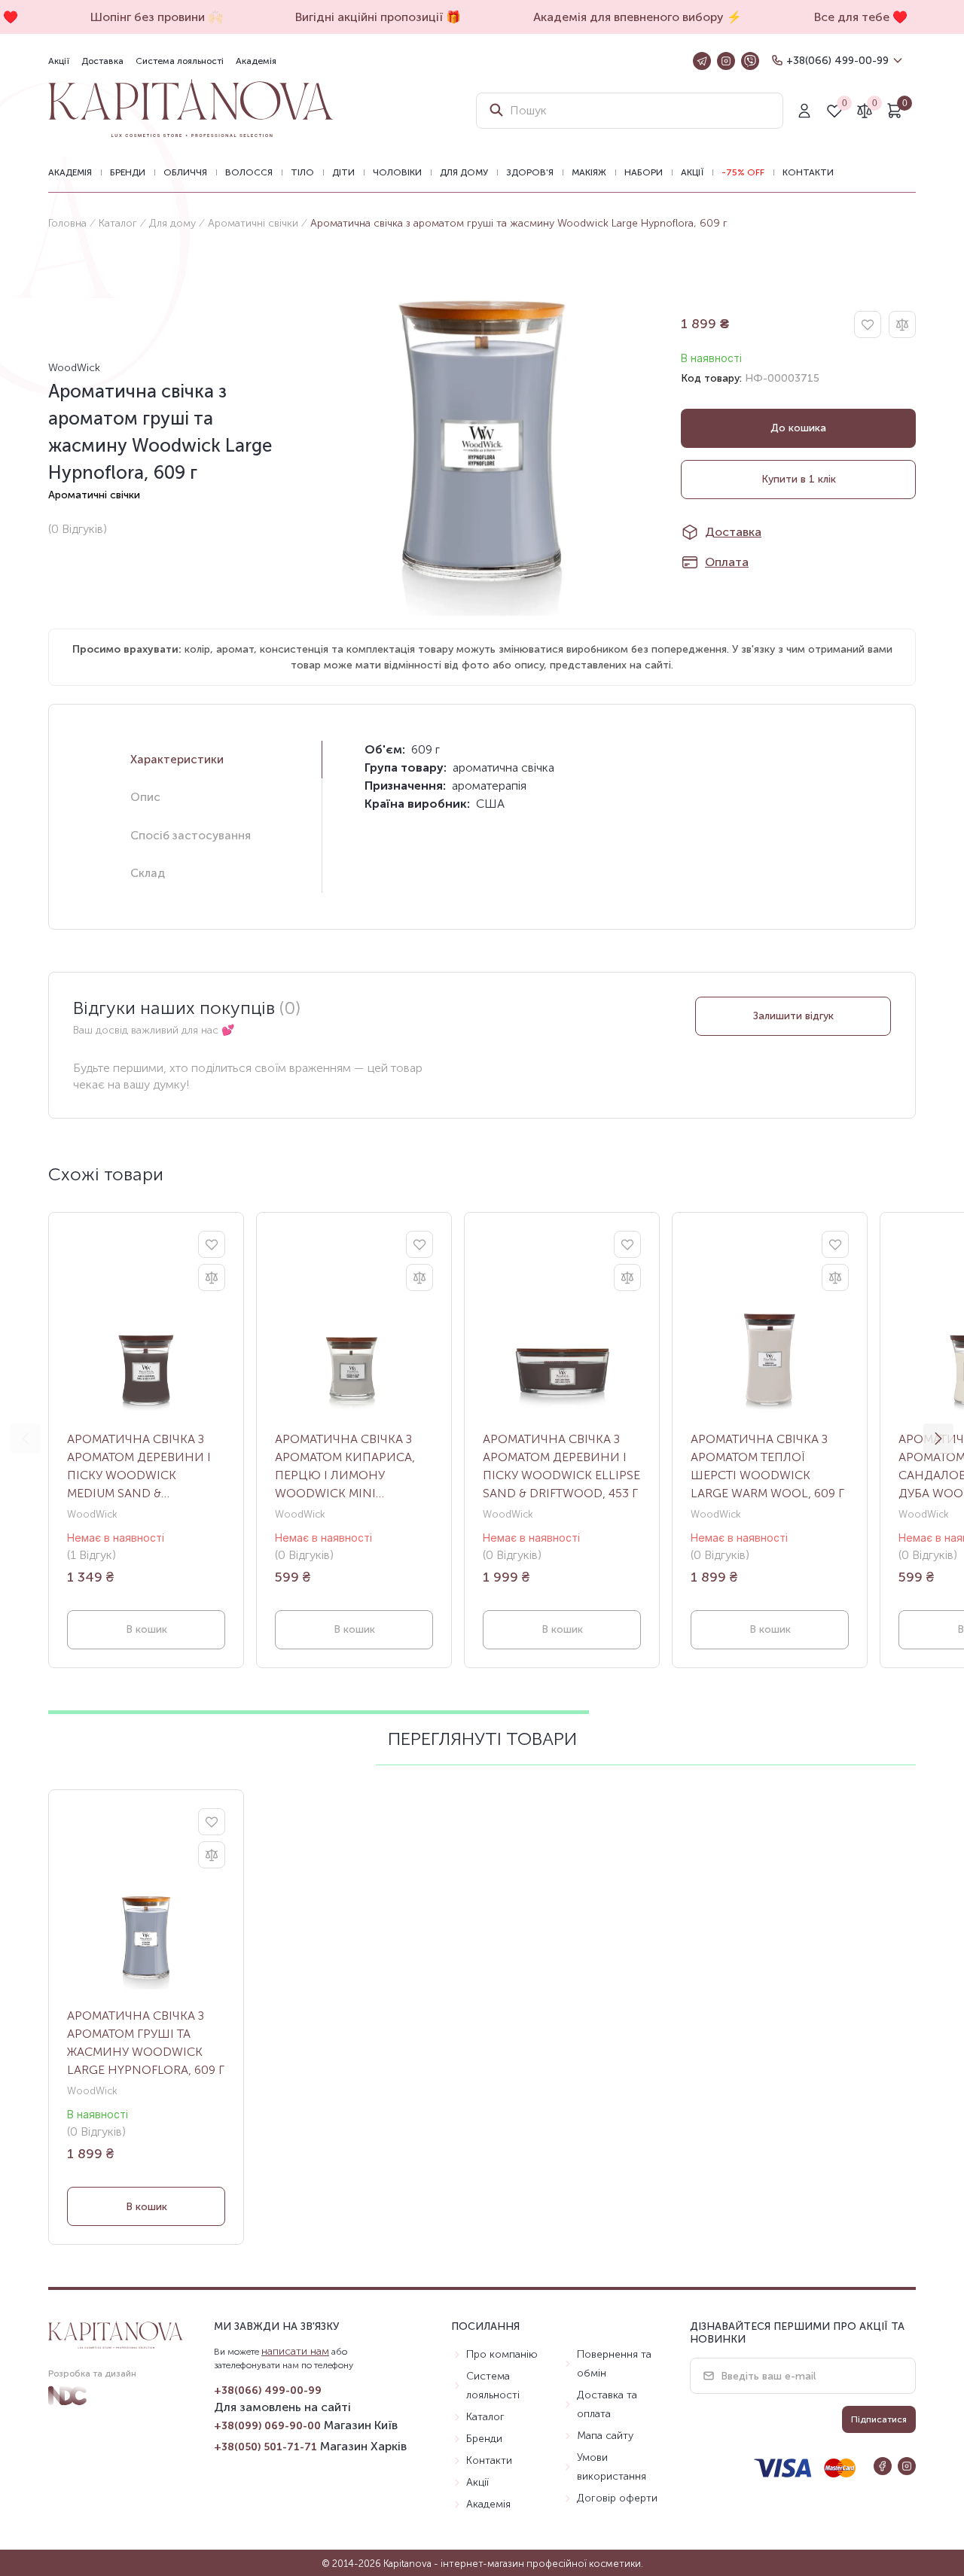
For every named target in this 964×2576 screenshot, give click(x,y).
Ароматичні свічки (253, 223)
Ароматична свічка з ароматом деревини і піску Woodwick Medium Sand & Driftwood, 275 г (139, 1467)
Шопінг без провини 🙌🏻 (147, 17)
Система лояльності (180, 61)
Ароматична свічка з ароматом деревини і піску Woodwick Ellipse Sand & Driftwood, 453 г (561, 1466)
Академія (256, 61)
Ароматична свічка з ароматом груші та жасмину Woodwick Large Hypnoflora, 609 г (146, 2043)
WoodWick (74, 368)
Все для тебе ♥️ (851, 17)
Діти (343, 172)
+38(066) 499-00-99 (837, 61)
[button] (938, 1439)
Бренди (128, 172)
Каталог (118, 223)
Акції (59, 61)
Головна (67, 223)
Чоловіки (397, 172)
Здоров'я (530, 172)
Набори (644, 172)
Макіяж (589, 172)
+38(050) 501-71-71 (265, 2447)
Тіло (302, 172)
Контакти (808, 172)
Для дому (464, 172)
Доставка (102, 61)
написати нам (295, 2351)
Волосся (249, 172)
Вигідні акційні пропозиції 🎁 (368, 17)
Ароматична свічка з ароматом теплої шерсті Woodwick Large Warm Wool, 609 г (767, 1466)
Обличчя (185, 172)
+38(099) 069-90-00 (267, 2426)
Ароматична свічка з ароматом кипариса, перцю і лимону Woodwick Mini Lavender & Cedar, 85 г (346, 1467)
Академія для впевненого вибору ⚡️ (628, 17)
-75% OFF (743, 172)
